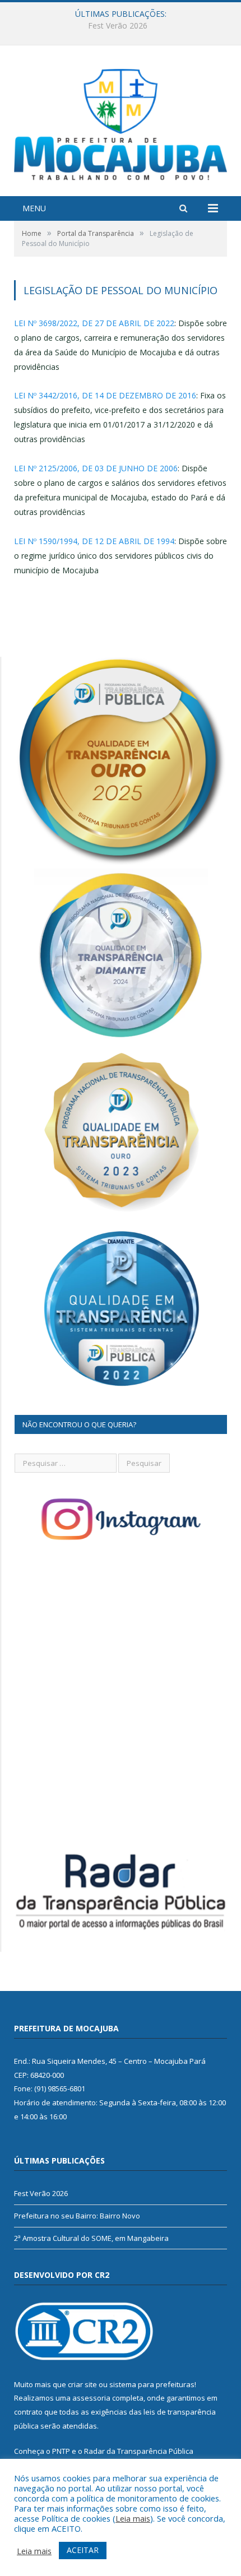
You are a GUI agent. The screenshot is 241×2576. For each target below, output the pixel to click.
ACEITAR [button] (83, 2550)
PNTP (61, 2451)
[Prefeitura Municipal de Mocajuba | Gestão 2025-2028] (121, 122)
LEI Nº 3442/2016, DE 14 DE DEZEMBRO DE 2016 (105, 395)
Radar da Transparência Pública (139, 2451)
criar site (82, 2384)
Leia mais (133, 2518)
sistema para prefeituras (152, 2384)
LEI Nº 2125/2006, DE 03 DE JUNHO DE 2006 (96, 468)
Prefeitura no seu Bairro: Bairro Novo (118, 26)
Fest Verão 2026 (41, 2193)
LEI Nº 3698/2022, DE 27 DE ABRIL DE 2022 (94, 323)
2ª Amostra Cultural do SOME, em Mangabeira (91, 2238)
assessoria (91, 2398)
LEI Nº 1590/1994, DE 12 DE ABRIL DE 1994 (94, 541)
